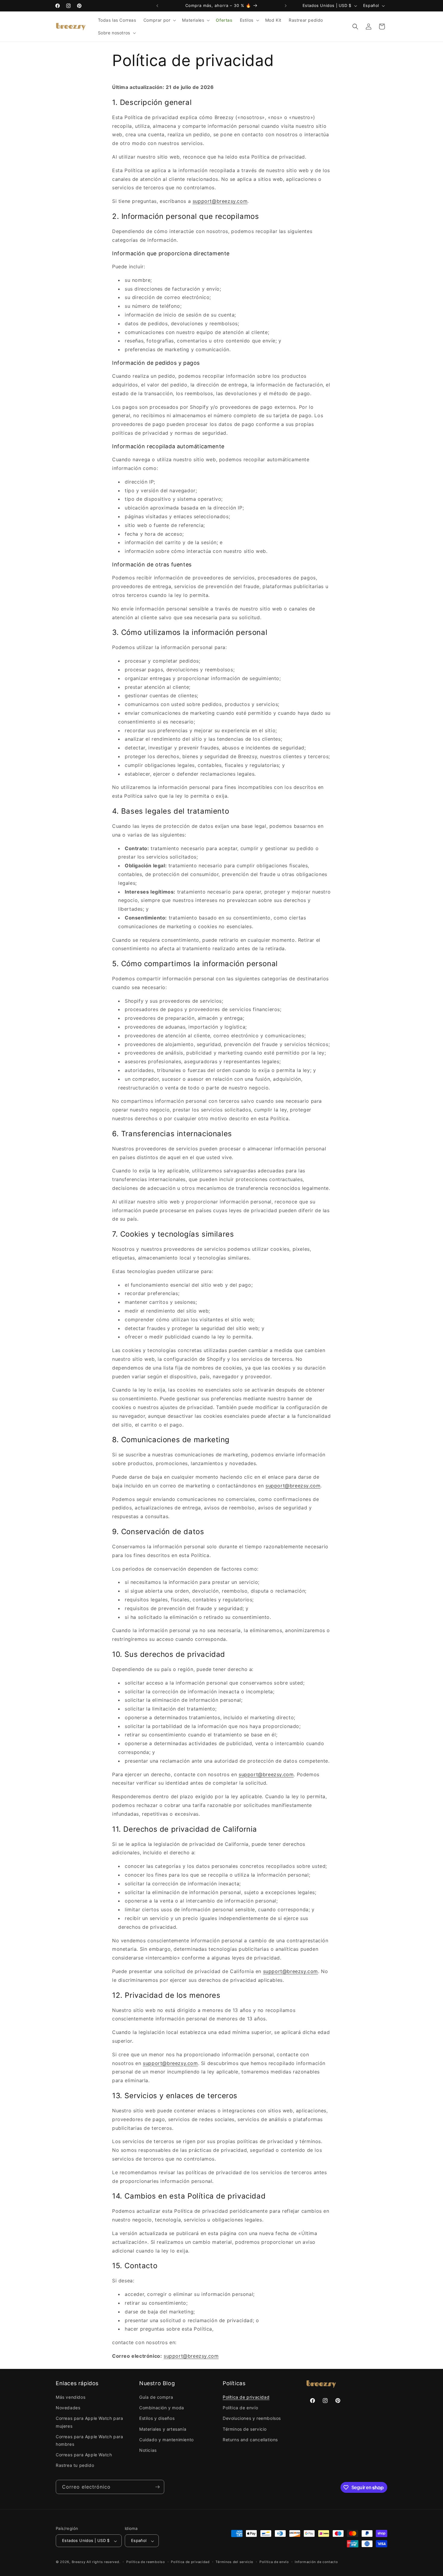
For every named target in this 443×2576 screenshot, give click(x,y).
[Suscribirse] (157, 2487)
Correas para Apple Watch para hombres (89, 2440)
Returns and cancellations (250, 2440)
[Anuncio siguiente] (286, 6)
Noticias (148, 2450)
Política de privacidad (246, 2397)
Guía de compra (156, 2397)
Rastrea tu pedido (75, 2466)
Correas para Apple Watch (84, 2455)
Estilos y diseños (157, 2418)
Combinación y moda (162, 2408)
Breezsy (79, 2562)
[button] (159, 20)
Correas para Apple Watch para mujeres (89, 2422)
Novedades (68, 2408)
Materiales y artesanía (163, 2429)
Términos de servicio (245, 2429)
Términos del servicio (234, 2562)
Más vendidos (71, 2397)
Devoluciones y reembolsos (252, 2418)
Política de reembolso (146, 2562)
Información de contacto (316, 2562)
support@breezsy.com (220, 201)
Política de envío (240, 2408)
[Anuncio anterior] (157, 6)
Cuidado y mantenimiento (167, 2440)
